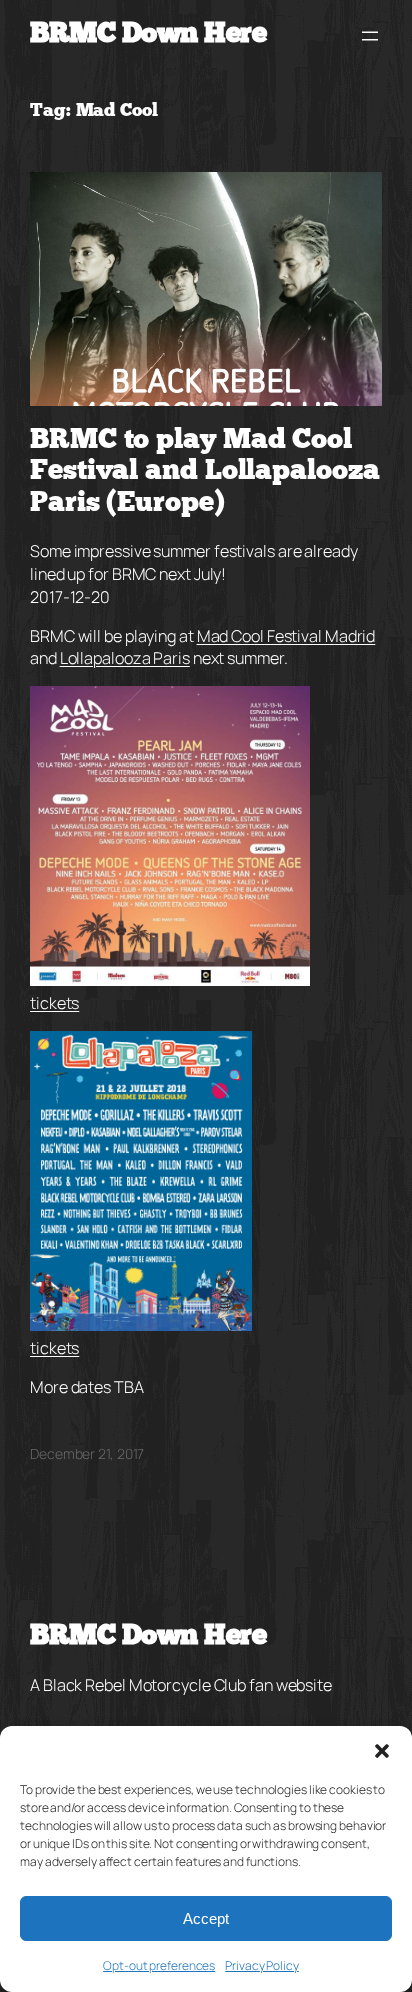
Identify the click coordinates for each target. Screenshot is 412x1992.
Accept (206, 1918)
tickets (54, 1003)
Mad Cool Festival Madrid (286, 636)
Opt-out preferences (159, 1965)
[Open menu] (370, 36)
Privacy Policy (262, 1965)
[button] (382, 1751)
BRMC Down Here (148, 35)
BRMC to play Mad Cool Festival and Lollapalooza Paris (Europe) (205, 473)
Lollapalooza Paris (125, 658)
